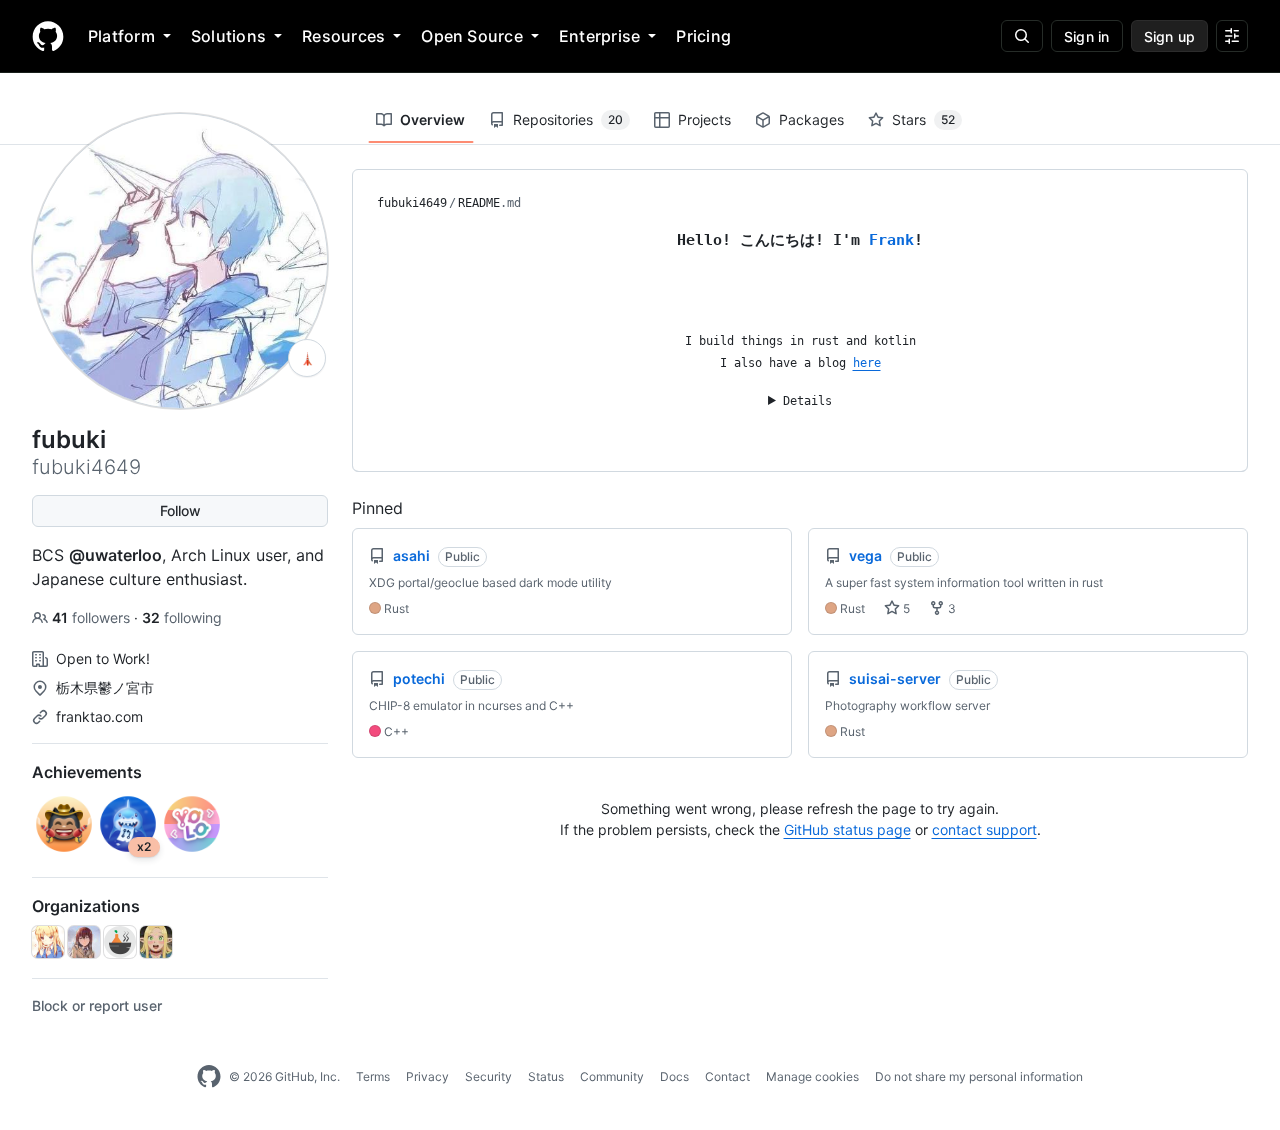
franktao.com (99, 716)
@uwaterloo (115, 555)
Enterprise (599, 36)
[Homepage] (48, 36)
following (182, 617)
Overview (432, 119)
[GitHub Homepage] (209, 1077)
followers (93, 617)
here (867, 363)
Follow (180, 510)
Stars (923, 119)
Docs (674, 1076)
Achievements (87, 772)
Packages (811, 119)
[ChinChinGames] (156, 942)
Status (546, 1076)
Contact (727, 1076)
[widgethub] (48, 942)
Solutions (228, 36)
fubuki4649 (412, 203)
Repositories (568, 119)
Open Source (472, 36)
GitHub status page (847, 829)
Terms (373, 1076)
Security (488, 1076)
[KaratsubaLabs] (120, 942)
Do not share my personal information (979, 1076)
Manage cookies (812, 1076)
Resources (343, 36)
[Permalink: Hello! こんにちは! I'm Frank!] (363, 239)
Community (612, 1076)
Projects (704, 119)
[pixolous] (84, 942)
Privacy (427, 1076)
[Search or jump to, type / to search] (1022, 36)
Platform (121, 36)
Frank (891, 240)
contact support (984, 829)
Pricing (703, 36)
